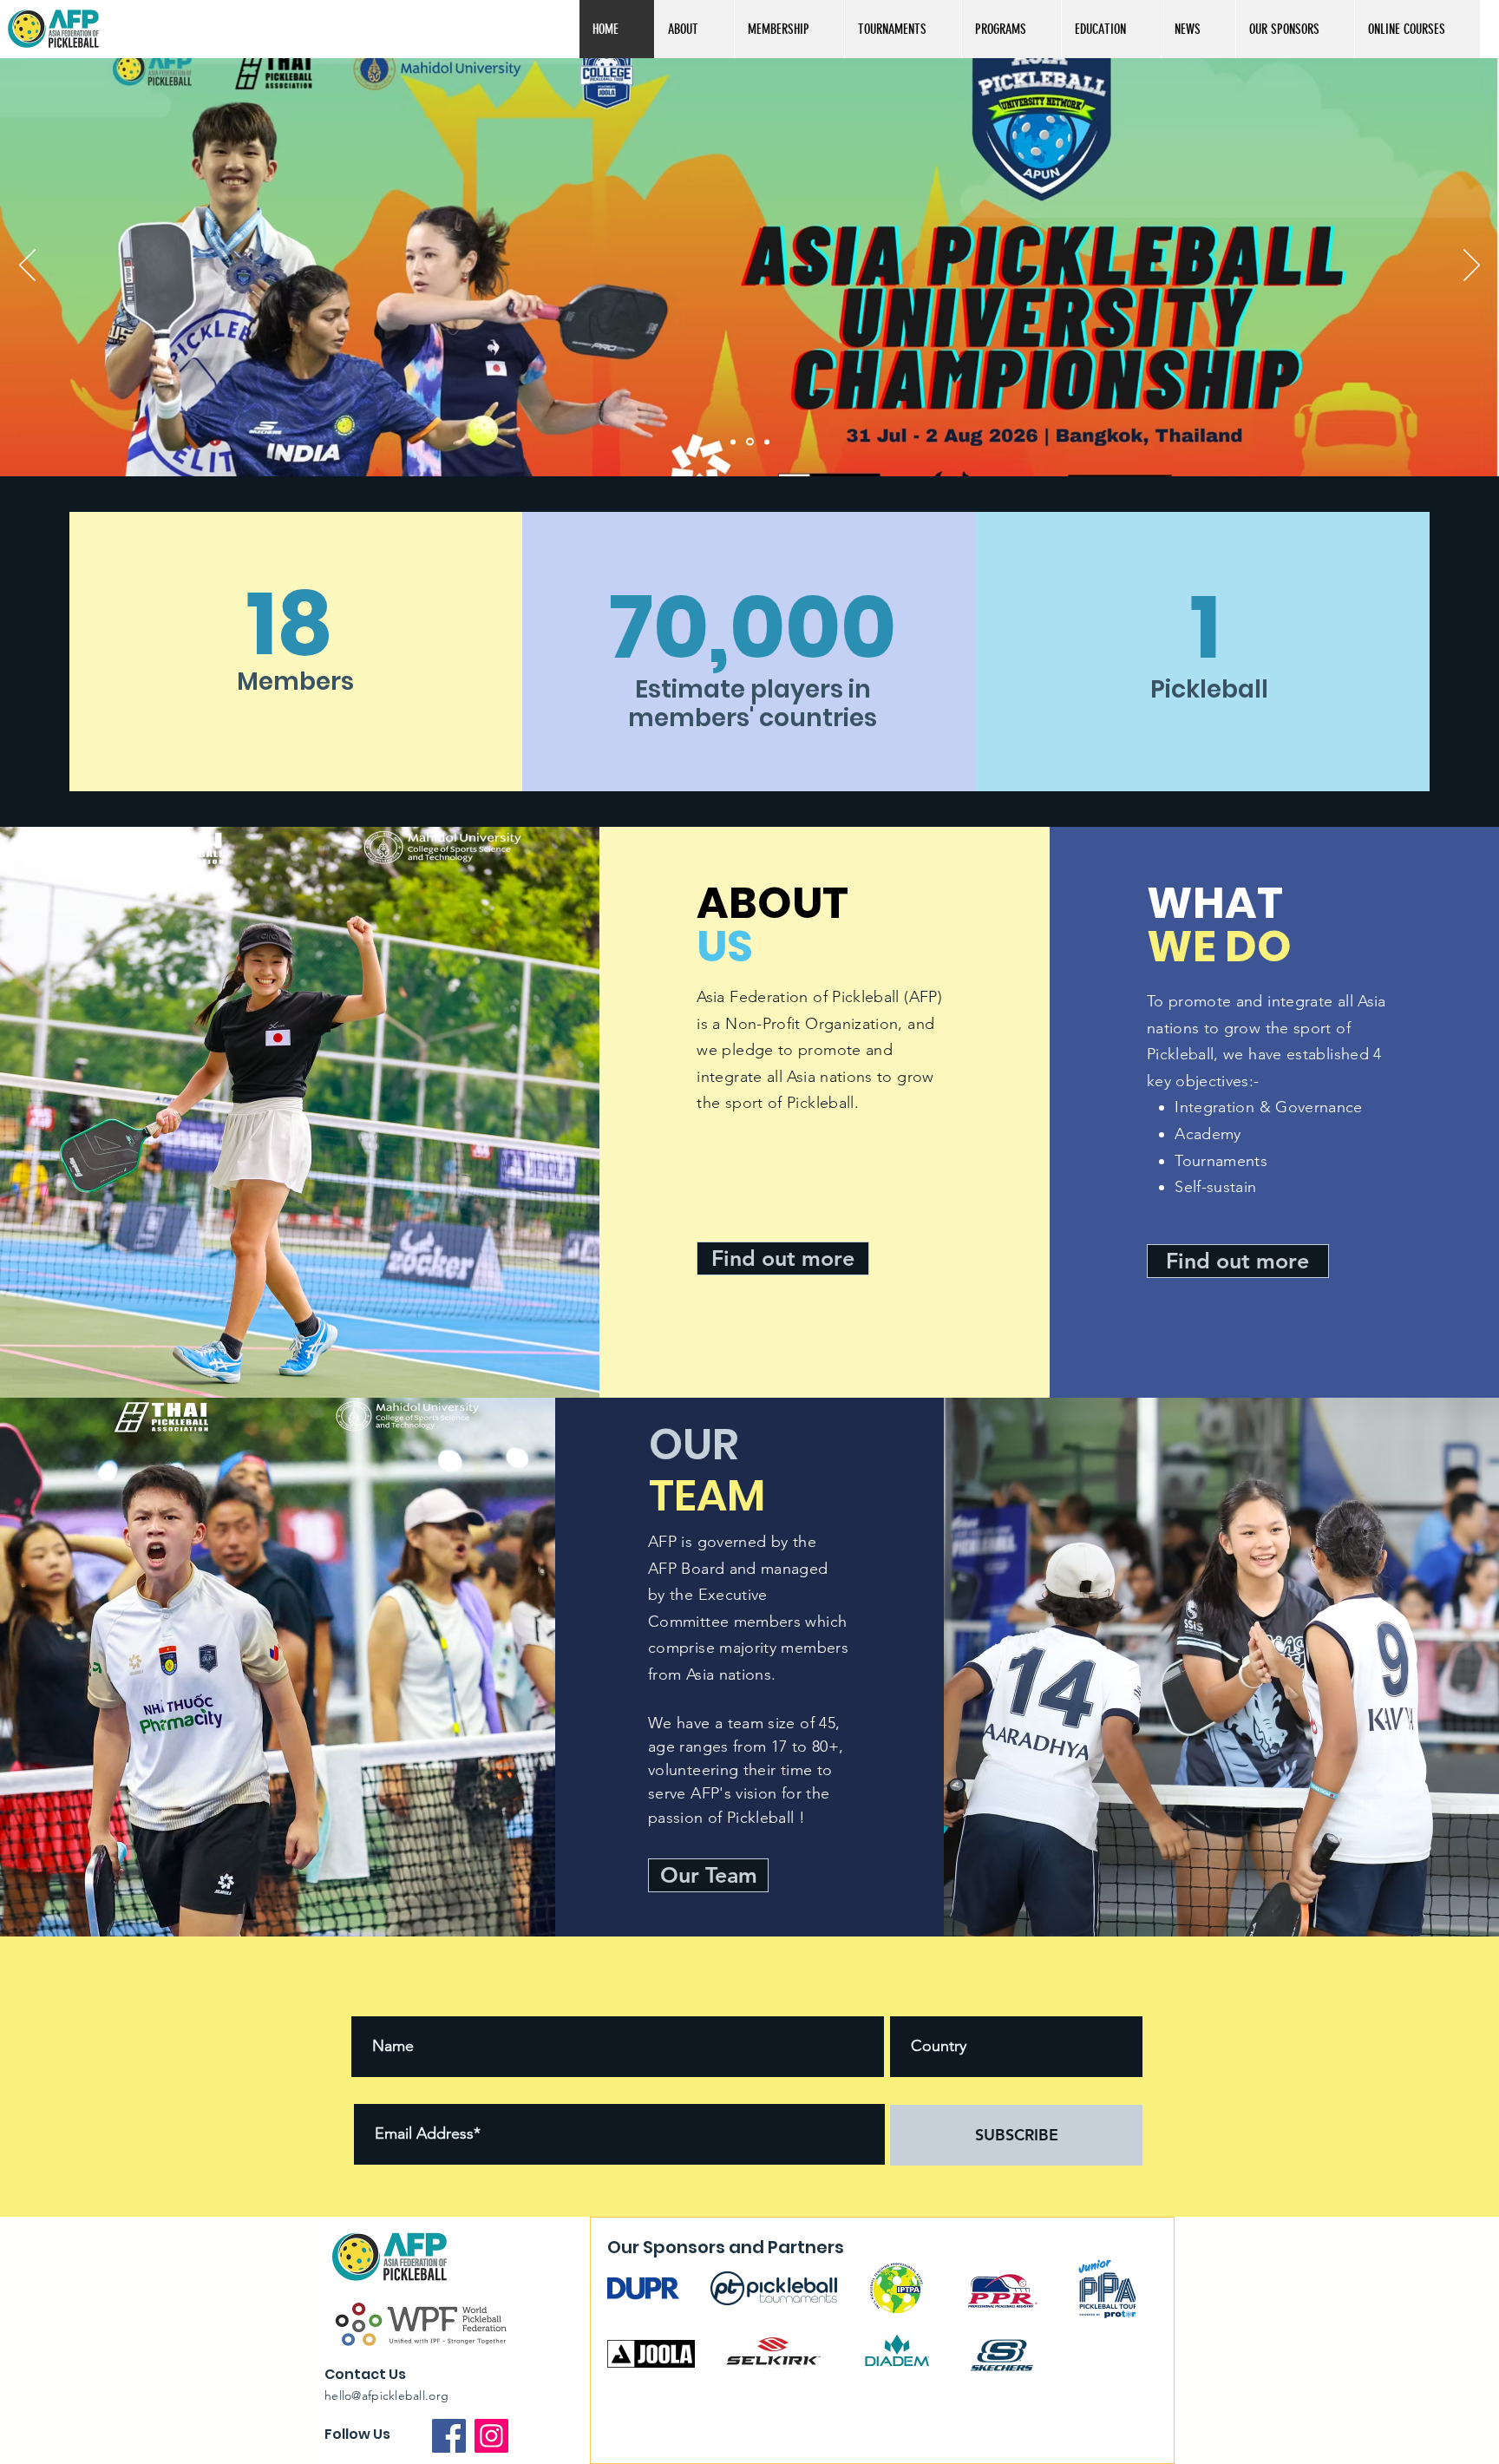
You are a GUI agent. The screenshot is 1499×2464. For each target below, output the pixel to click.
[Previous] (27, 266)
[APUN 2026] (749, 442)
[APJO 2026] (733, 442)
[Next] (1472, 266)
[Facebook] (449, 2436)
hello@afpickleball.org (386, 2395)
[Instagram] (491, 2436)
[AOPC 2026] (766, 442)
